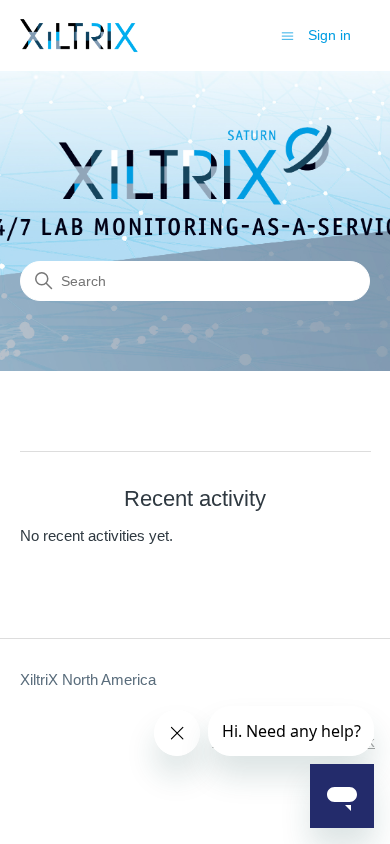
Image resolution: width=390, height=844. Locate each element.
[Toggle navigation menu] (287, 34)
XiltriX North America (88, 679)
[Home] (79, 35)
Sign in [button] (329, 35)
